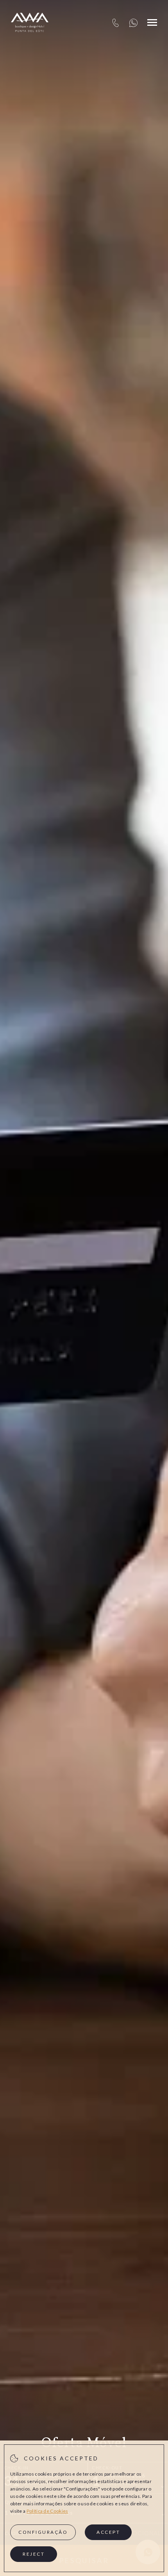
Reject (34, 2554)
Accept (108, 2532)
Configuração (43, 2532)
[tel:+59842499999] (115, 22)
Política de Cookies (47, 2511)
